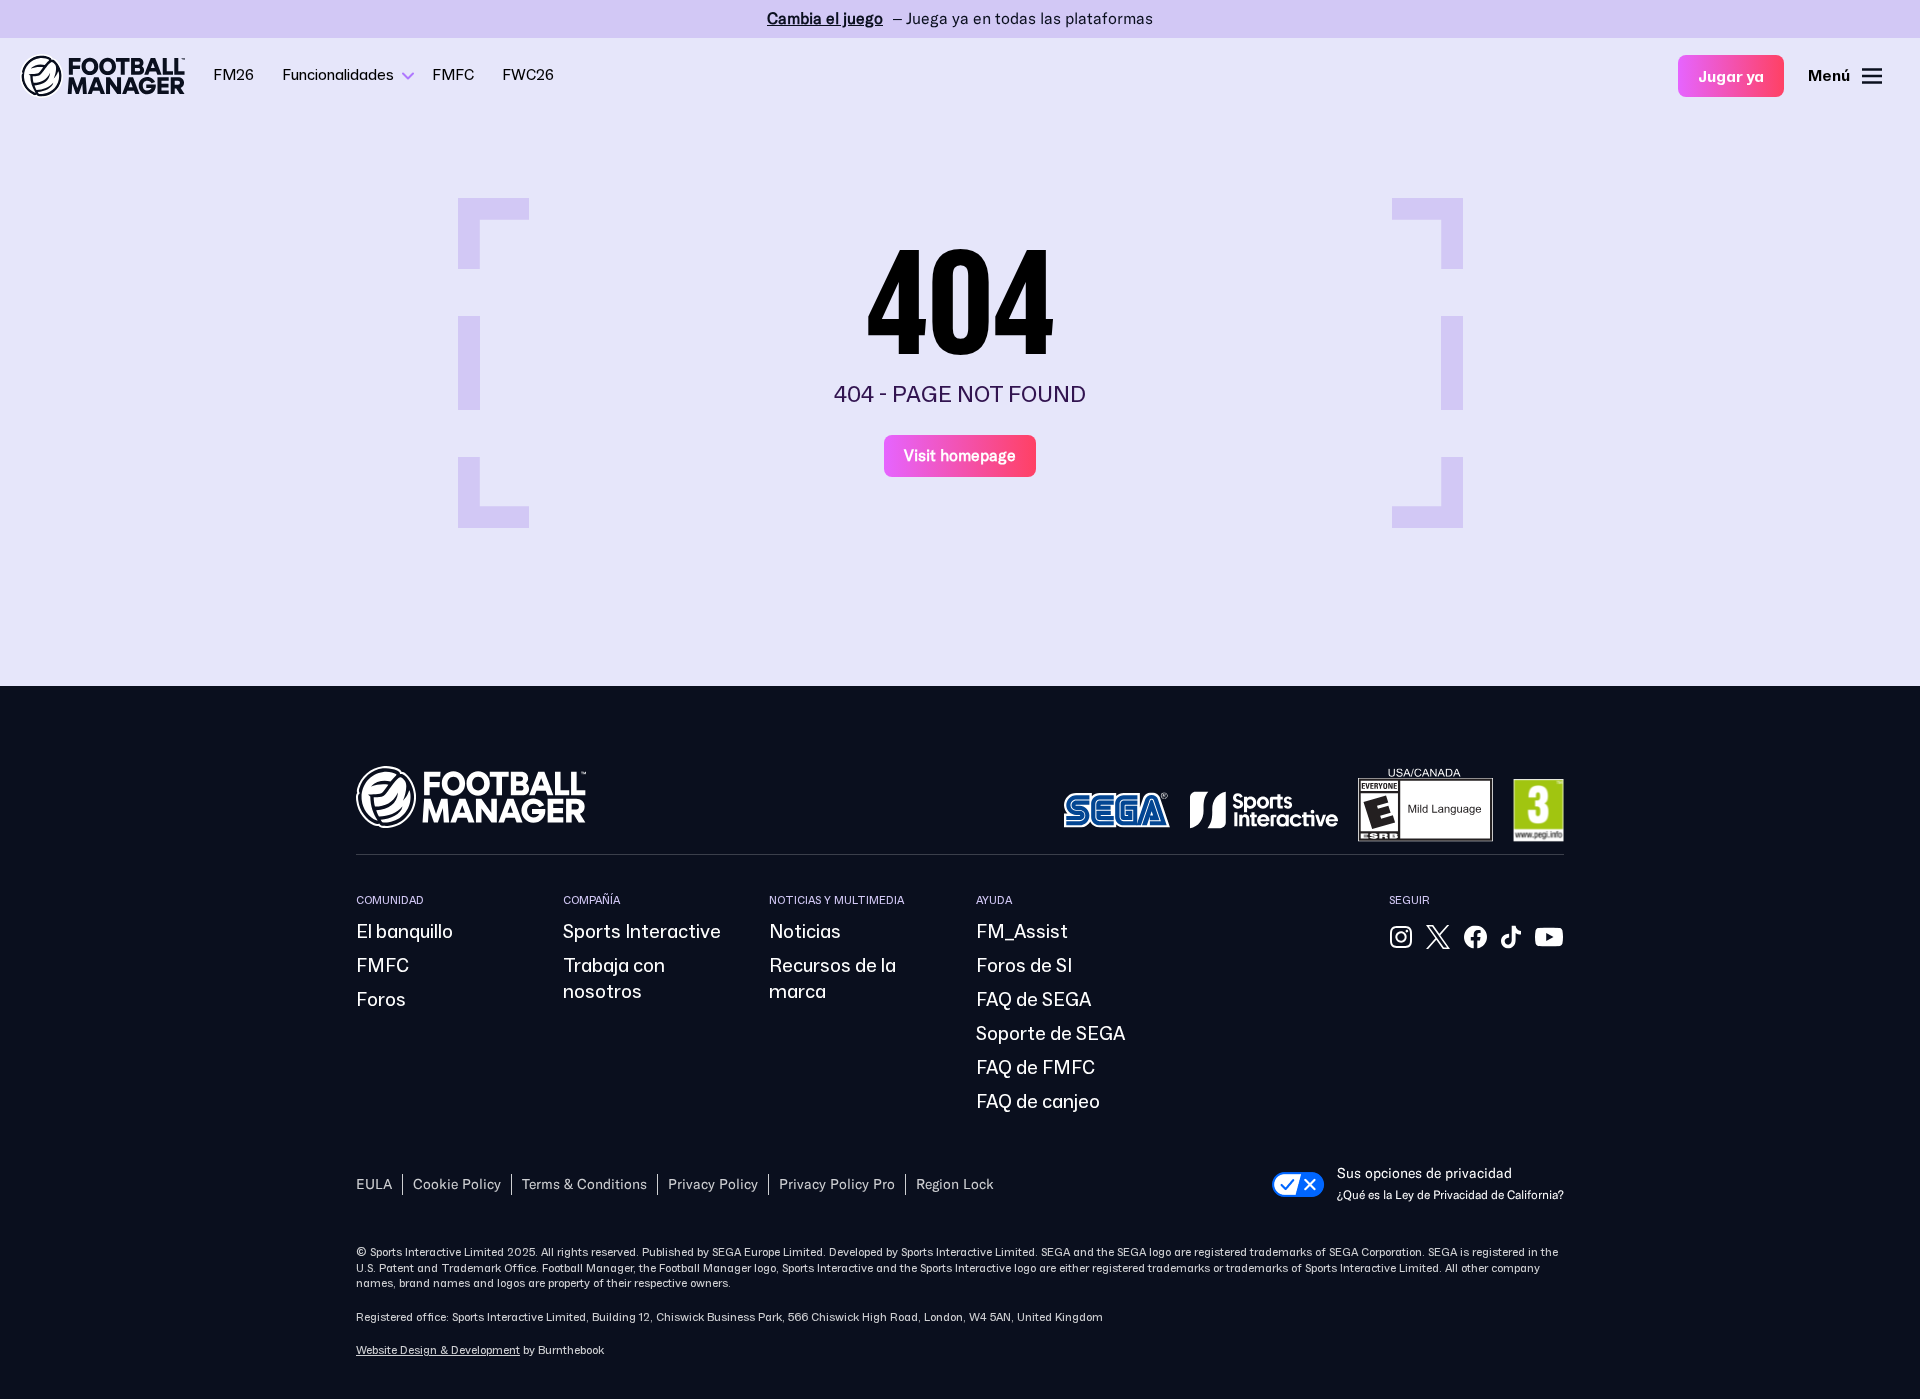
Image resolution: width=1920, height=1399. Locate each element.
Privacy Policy (713, 1184)
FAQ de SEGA (1033, 1000)
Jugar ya (1731, 77)
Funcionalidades (338, 75)
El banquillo (404, 932)
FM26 (233, 75)
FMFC (453, 75)
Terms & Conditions (584, 1184)
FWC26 (528, 75)
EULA (374, 1184)
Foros (381, 1000)
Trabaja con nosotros (614, 979)
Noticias (805, 932)
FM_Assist (1022, 932)
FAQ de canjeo (1038, 1102)
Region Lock (955, 1184)
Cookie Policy (457, 1184)
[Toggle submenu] (408, 76)
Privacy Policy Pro (837, 1184)
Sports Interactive (642, 932)
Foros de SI (1024, 966)
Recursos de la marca (832, 979)
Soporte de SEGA (1050, 1034)
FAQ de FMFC (1035, 1068)
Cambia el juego (825, 18)
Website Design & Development (438, 1350)
